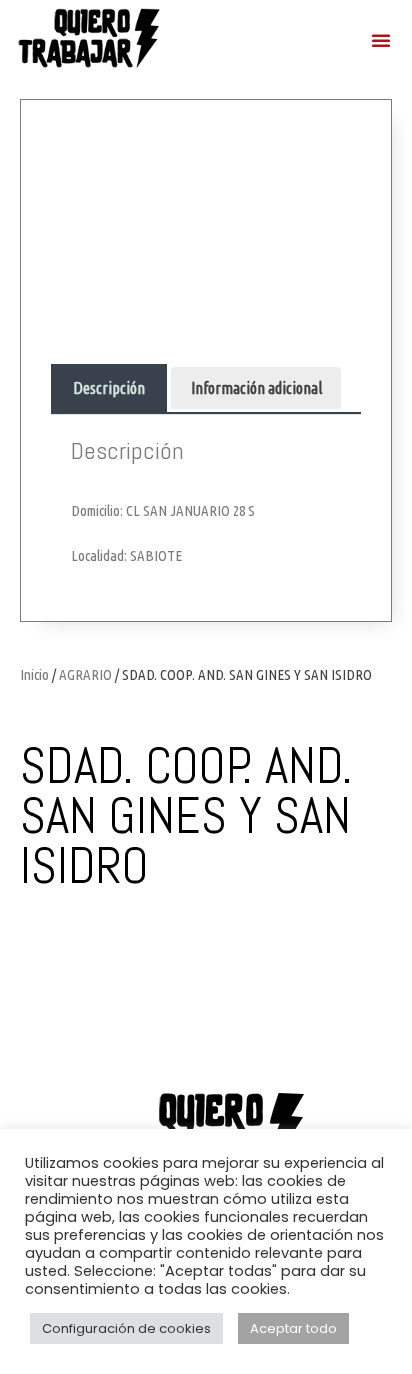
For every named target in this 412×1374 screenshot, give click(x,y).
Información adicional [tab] (256, 388)
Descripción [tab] (109, 388)
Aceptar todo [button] (293, 1328)
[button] (381, 40)
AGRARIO (85, 674)
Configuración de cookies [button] (126, 1328)
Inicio (34, 674)
